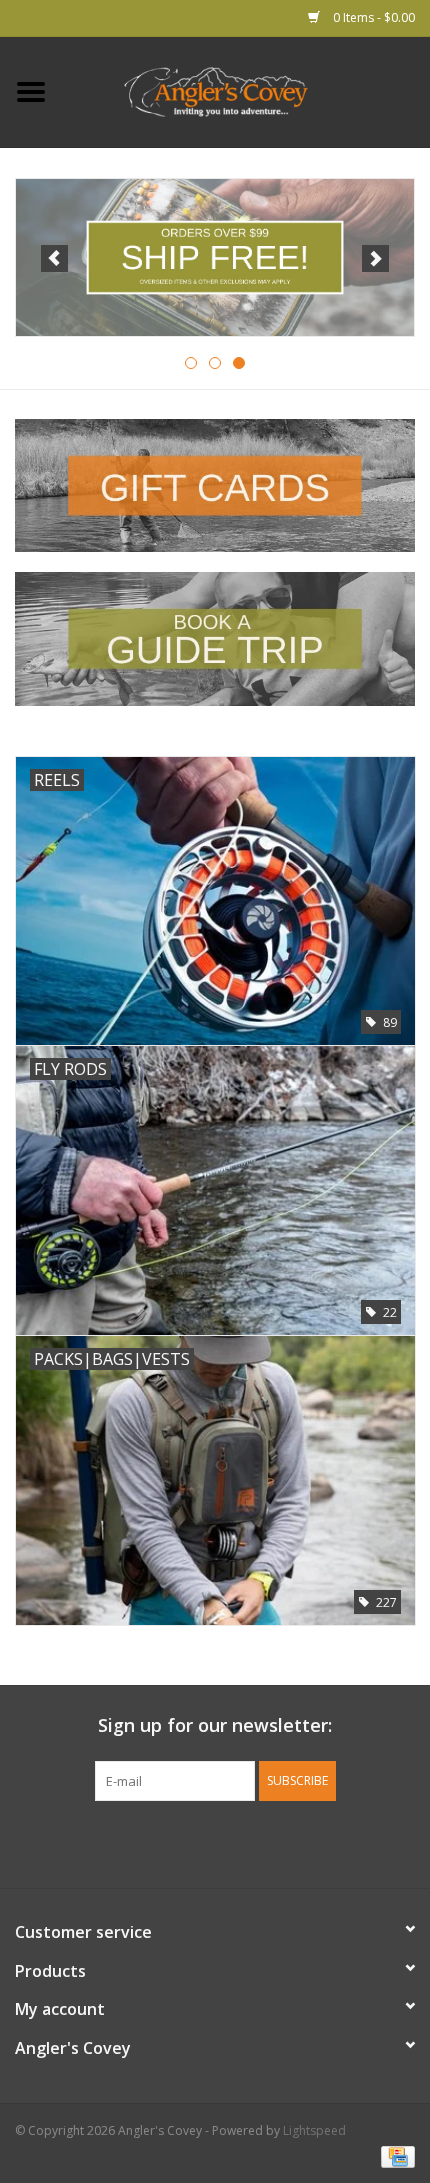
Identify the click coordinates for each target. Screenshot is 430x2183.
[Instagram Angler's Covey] (251, 1842)
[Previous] (54, 258)
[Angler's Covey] (246, 90)
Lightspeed (314, 2130)
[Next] (375, 258)
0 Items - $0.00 (372, 17)
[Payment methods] (394, 2155)
